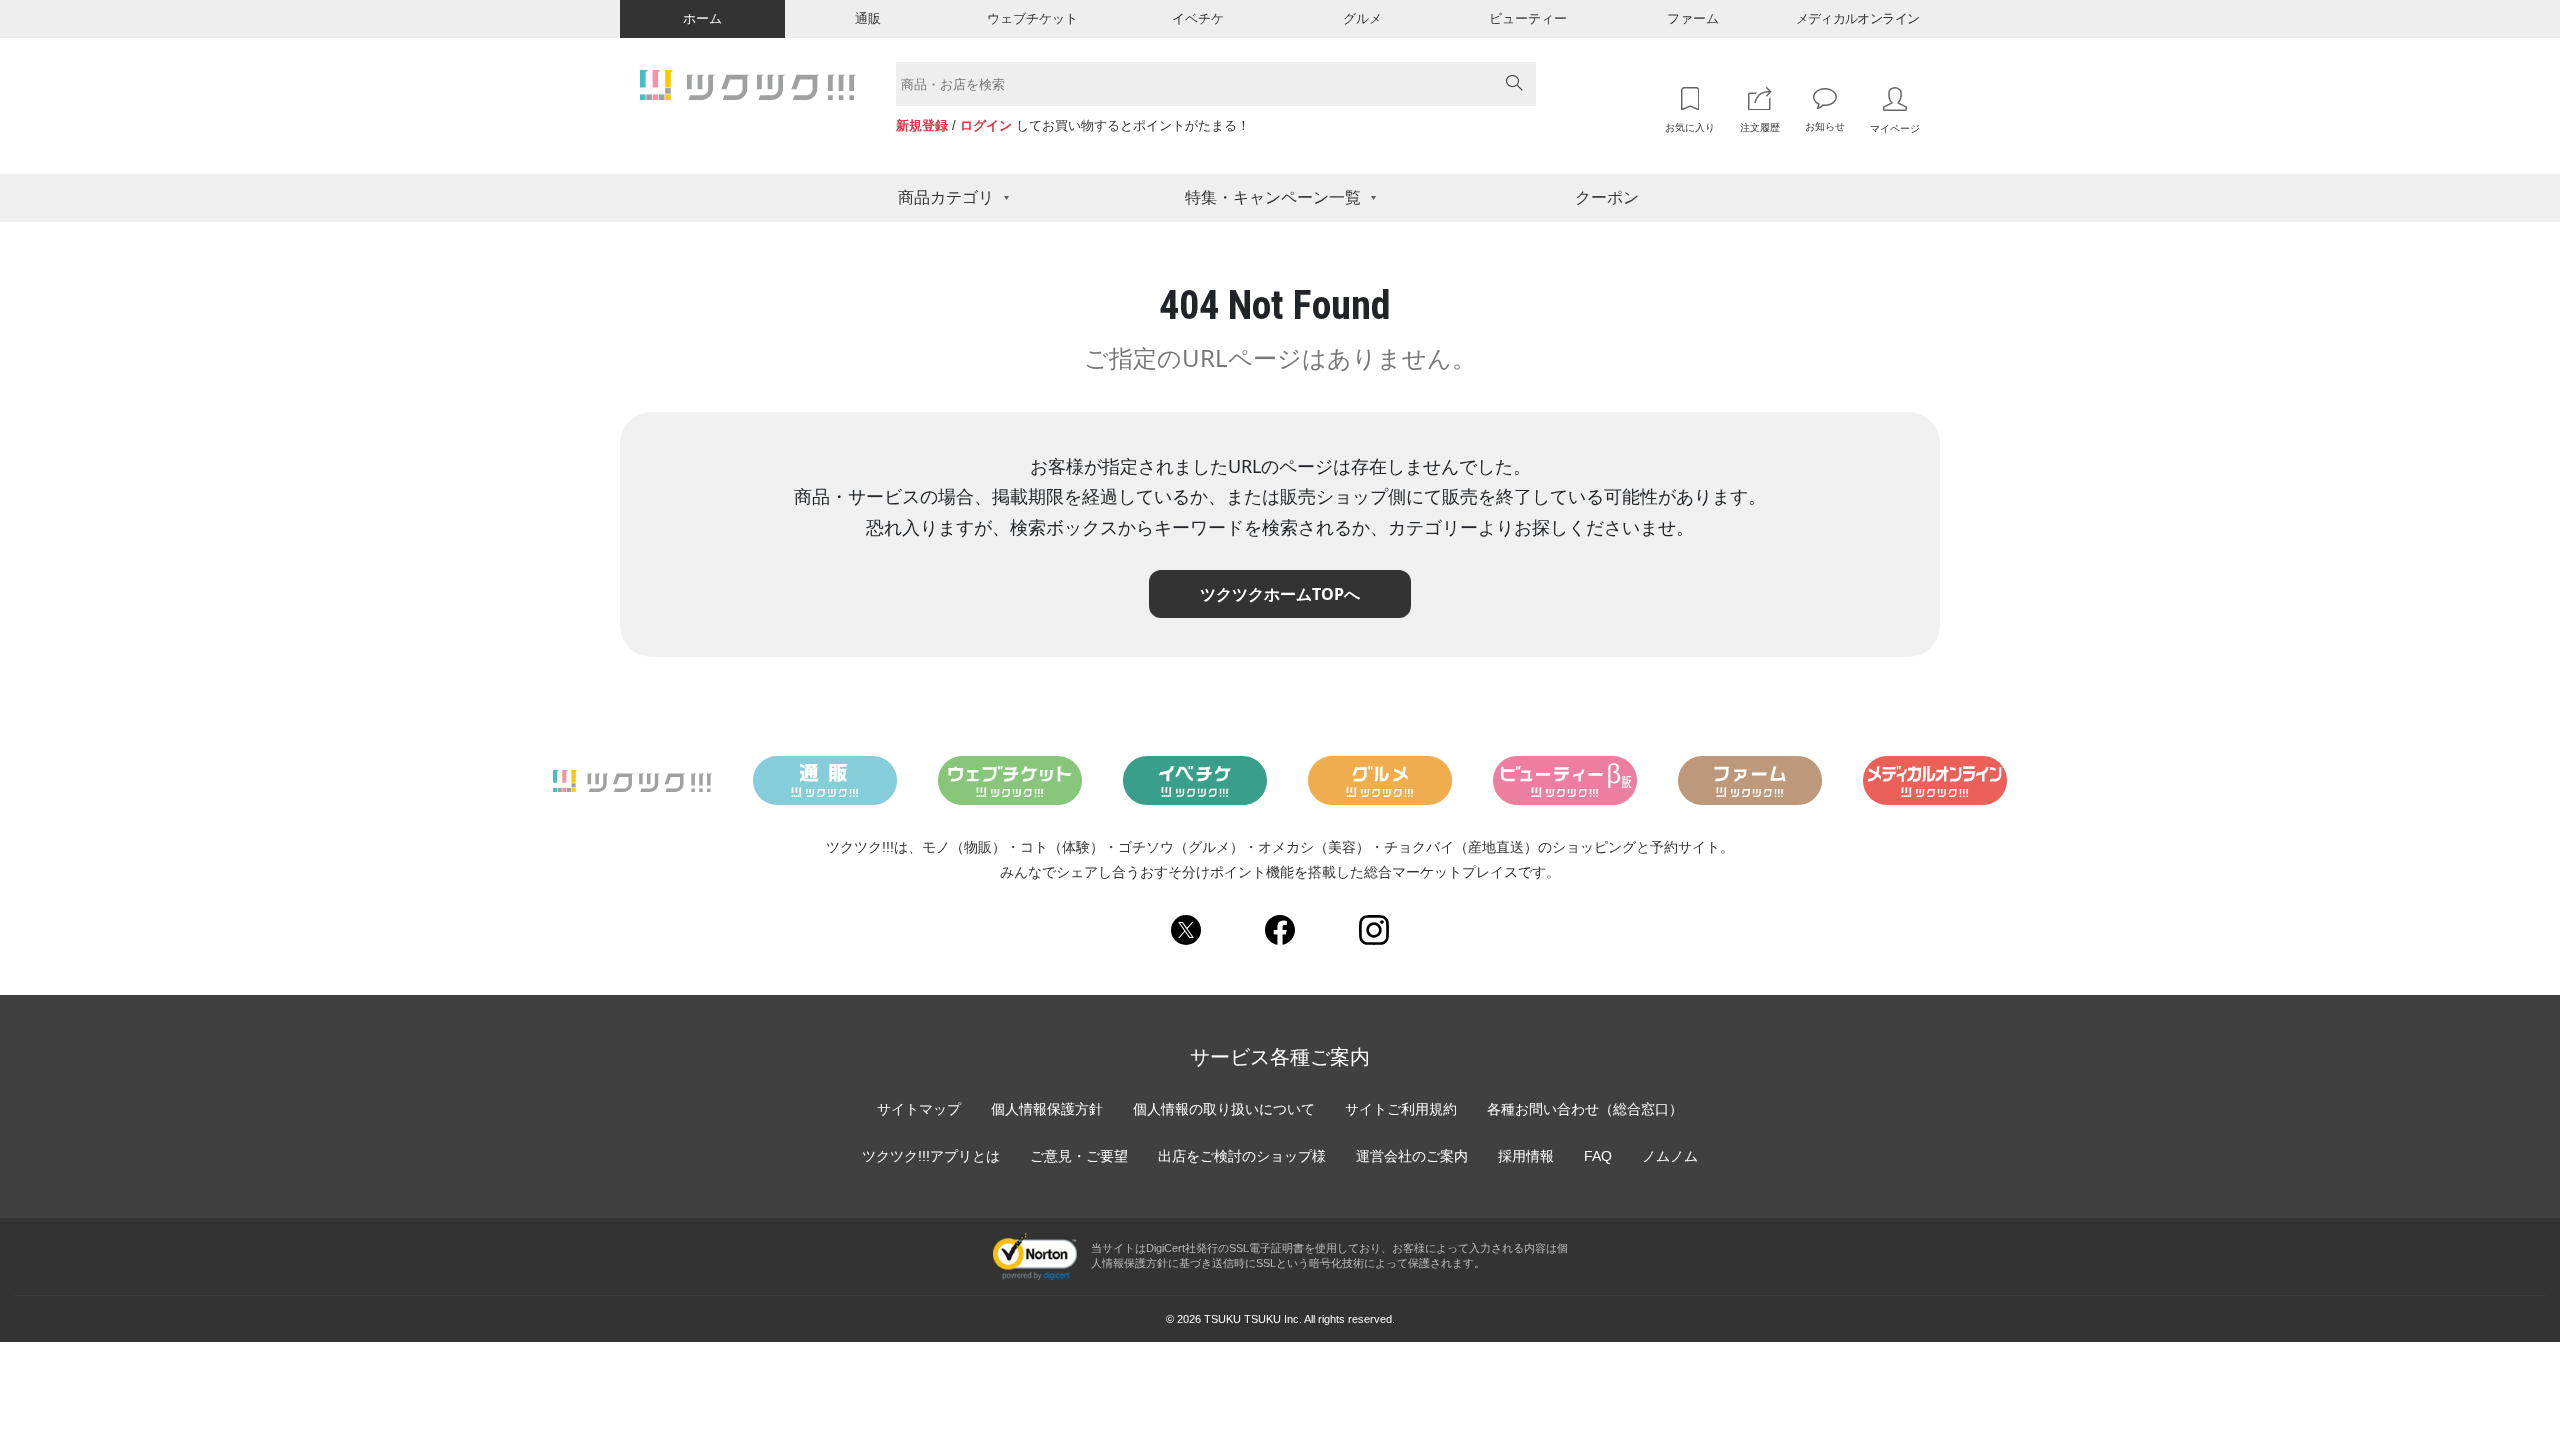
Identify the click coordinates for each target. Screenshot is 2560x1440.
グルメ (1362, 18)
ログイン (986, 125)
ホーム (702, 18)
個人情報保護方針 (1047, 1109)
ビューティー (1528, 18)
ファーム (1693, 18)
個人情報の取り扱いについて (1224, 1109)
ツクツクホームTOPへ (1280, 594)
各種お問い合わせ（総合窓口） (1585, 1109)
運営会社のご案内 (1412, 1156)
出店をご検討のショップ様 (1242, 1156)
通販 (868, 18)
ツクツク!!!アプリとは (931, 1156)
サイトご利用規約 (1401, 1109)
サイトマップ (919, 1109)
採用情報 (1526, 1156)
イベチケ (1198, 18)
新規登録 (922, 125)
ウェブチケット (1032, 18)
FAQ (1598, 1156)
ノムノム (1670, 1156)
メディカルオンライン (1858, 18)
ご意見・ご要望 (1079, 1156)
